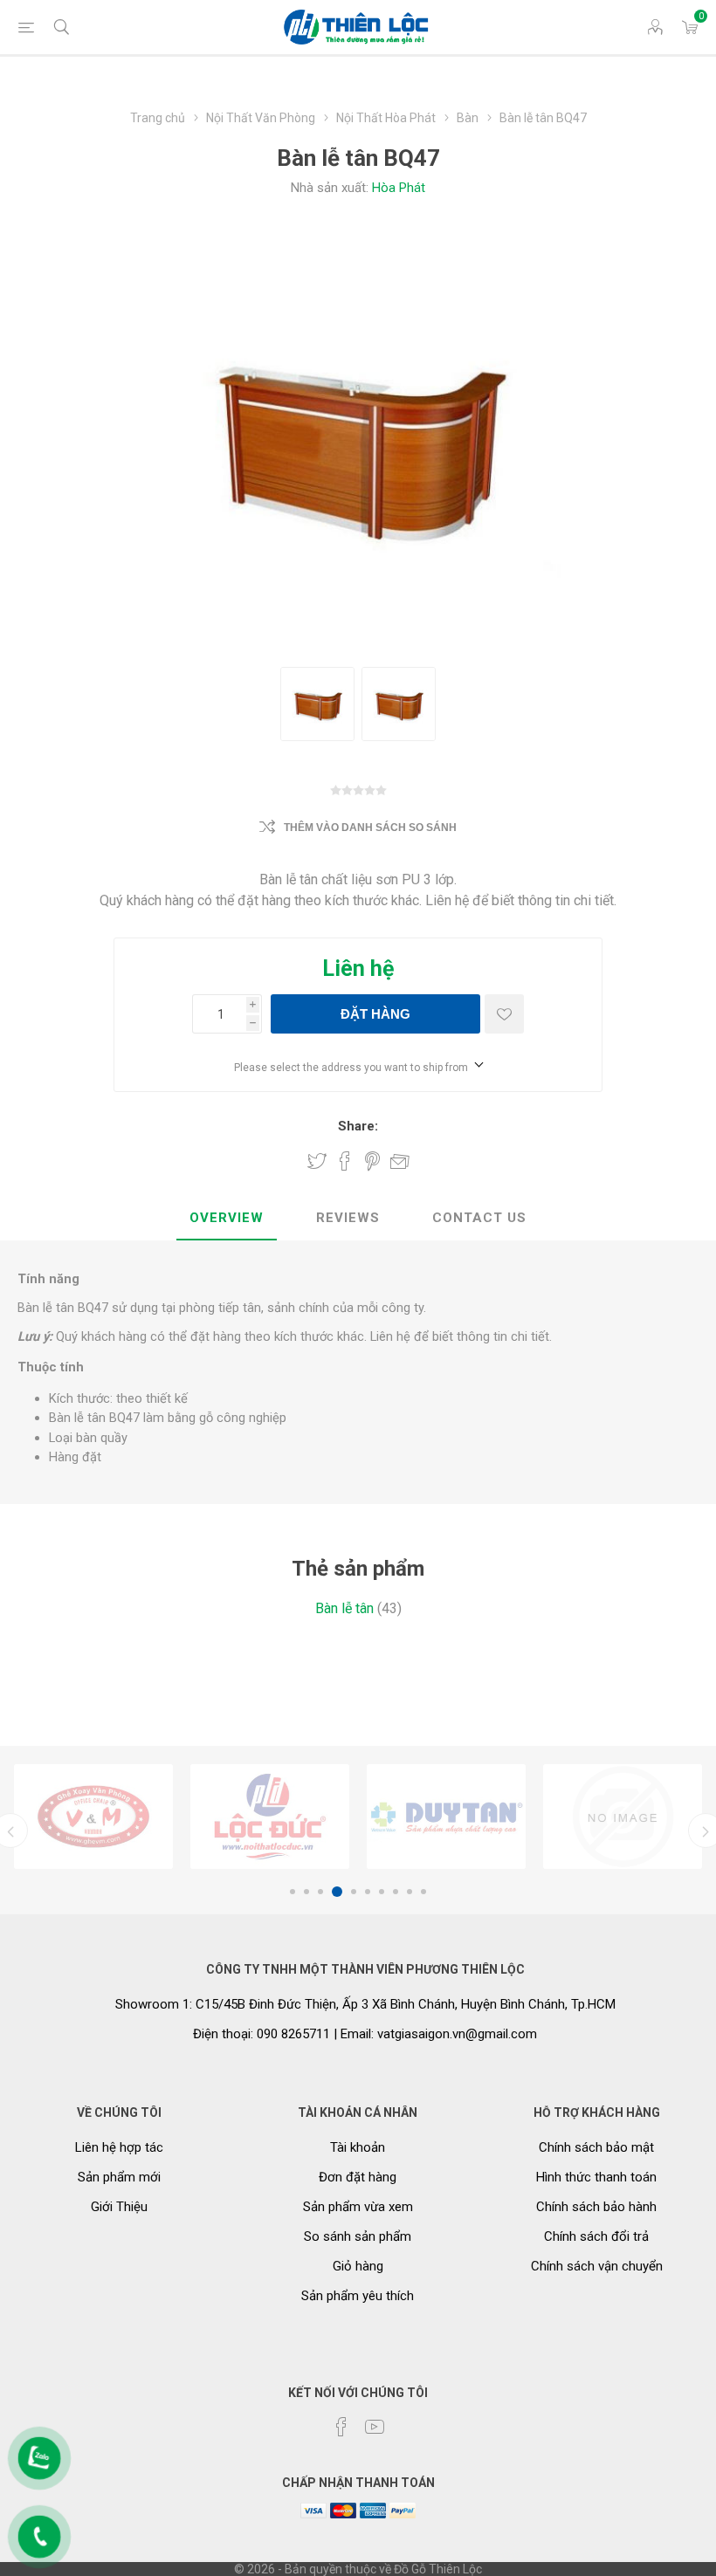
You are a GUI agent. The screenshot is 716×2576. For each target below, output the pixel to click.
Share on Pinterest (372, 1161)
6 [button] (368, 1892)
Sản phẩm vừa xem (358, 2207)
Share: (358, 1126)
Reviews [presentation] (348, 1218)
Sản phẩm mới (119, 2177)
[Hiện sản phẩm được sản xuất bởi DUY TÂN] (270, 1817)
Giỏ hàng (358, 2266)
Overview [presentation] (227, 1218)
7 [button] (382, 1892)
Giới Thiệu (119, 2207)
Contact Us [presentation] (479, 1218)
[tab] (227, 1219)
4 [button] (337, 1892)
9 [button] (410, 1892)
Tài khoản (358, 2147)
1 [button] (293, 1892)
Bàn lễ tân (344, 1608)
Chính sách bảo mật (596, 2147)
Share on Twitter (317, 1161)
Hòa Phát (399, 188)
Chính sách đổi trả (596, 2236)
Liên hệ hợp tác (119, 2147)
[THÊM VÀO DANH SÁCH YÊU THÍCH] (504, 1014)
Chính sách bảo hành (596, 2207)
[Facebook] (341, 2427)
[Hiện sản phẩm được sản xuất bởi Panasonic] (623, 1817)
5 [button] (354, 1892)
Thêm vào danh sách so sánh (370, 828)
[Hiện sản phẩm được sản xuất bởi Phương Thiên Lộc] (93, 1817)
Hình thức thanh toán (596, 2177)
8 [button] (396, 1892)
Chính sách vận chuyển (597, 2266)
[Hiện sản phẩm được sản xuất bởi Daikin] (446, 1817)
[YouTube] (375, 2427)
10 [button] (423, 1892)
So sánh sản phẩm (358, 2236)
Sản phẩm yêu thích (358, 2296)
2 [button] (306, 1892)
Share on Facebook (345, 1161)
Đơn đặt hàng (358, 2177)
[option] (93, 1817)
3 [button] (320, 1892)
